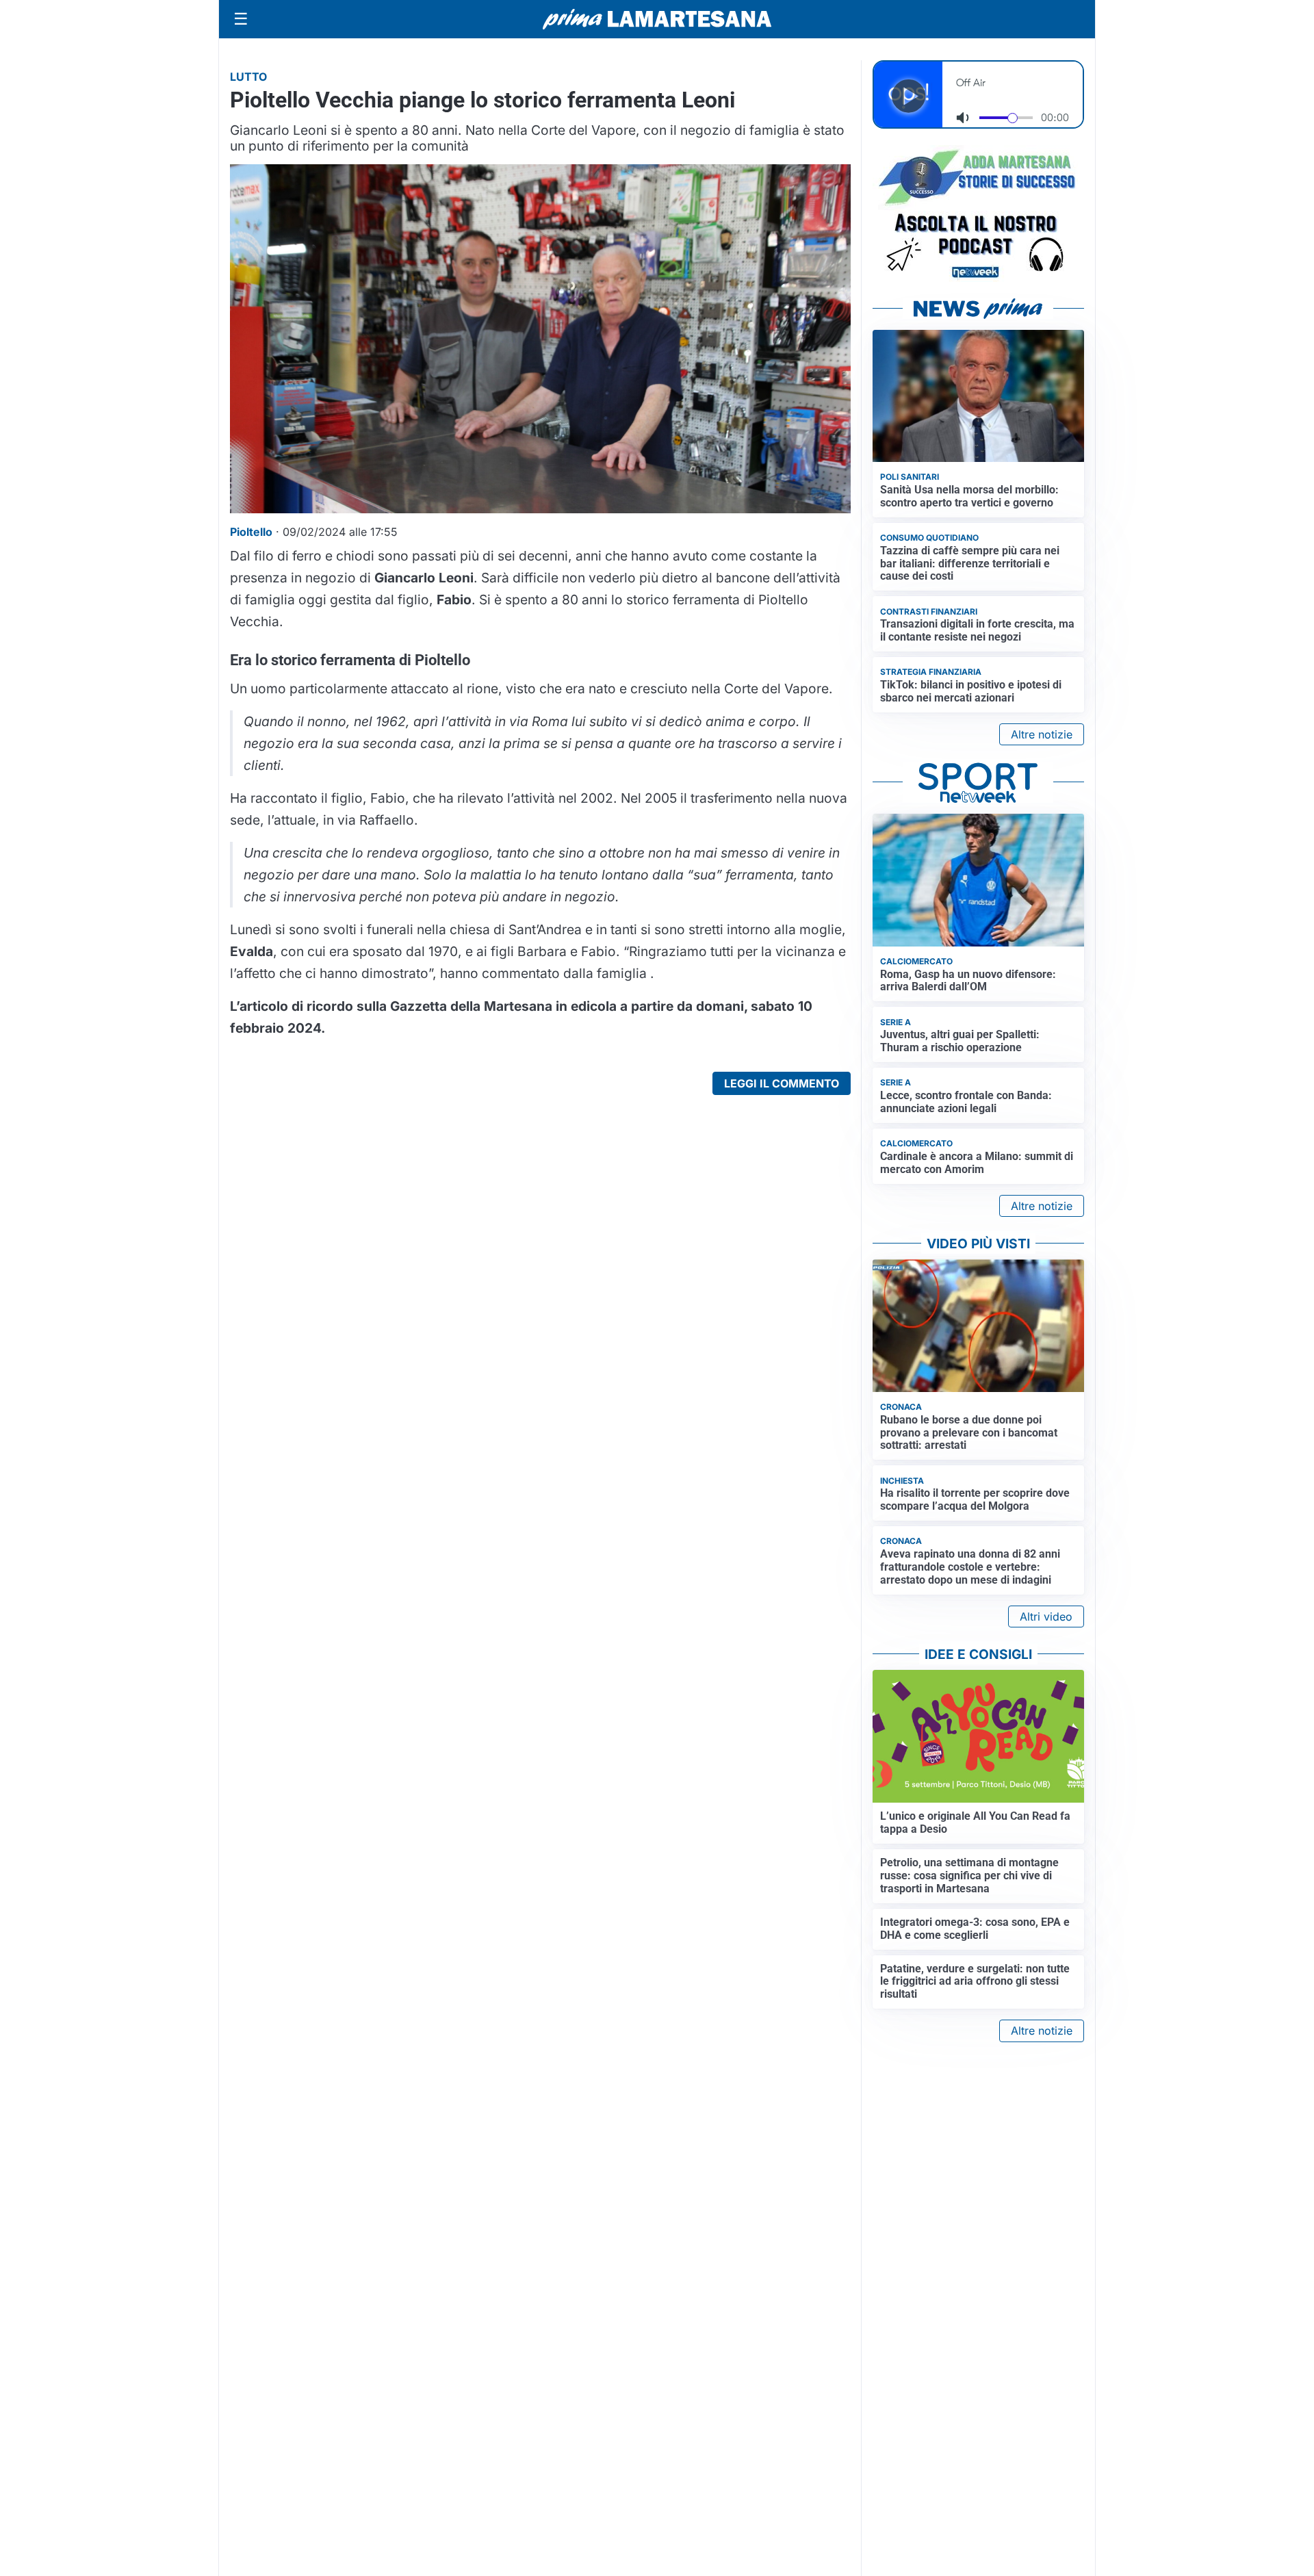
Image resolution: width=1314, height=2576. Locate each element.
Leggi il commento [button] (782, 1083)
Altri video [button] (1046, 1617)
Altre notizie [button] (1042, 734)
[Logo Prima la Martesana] (657, 19)
